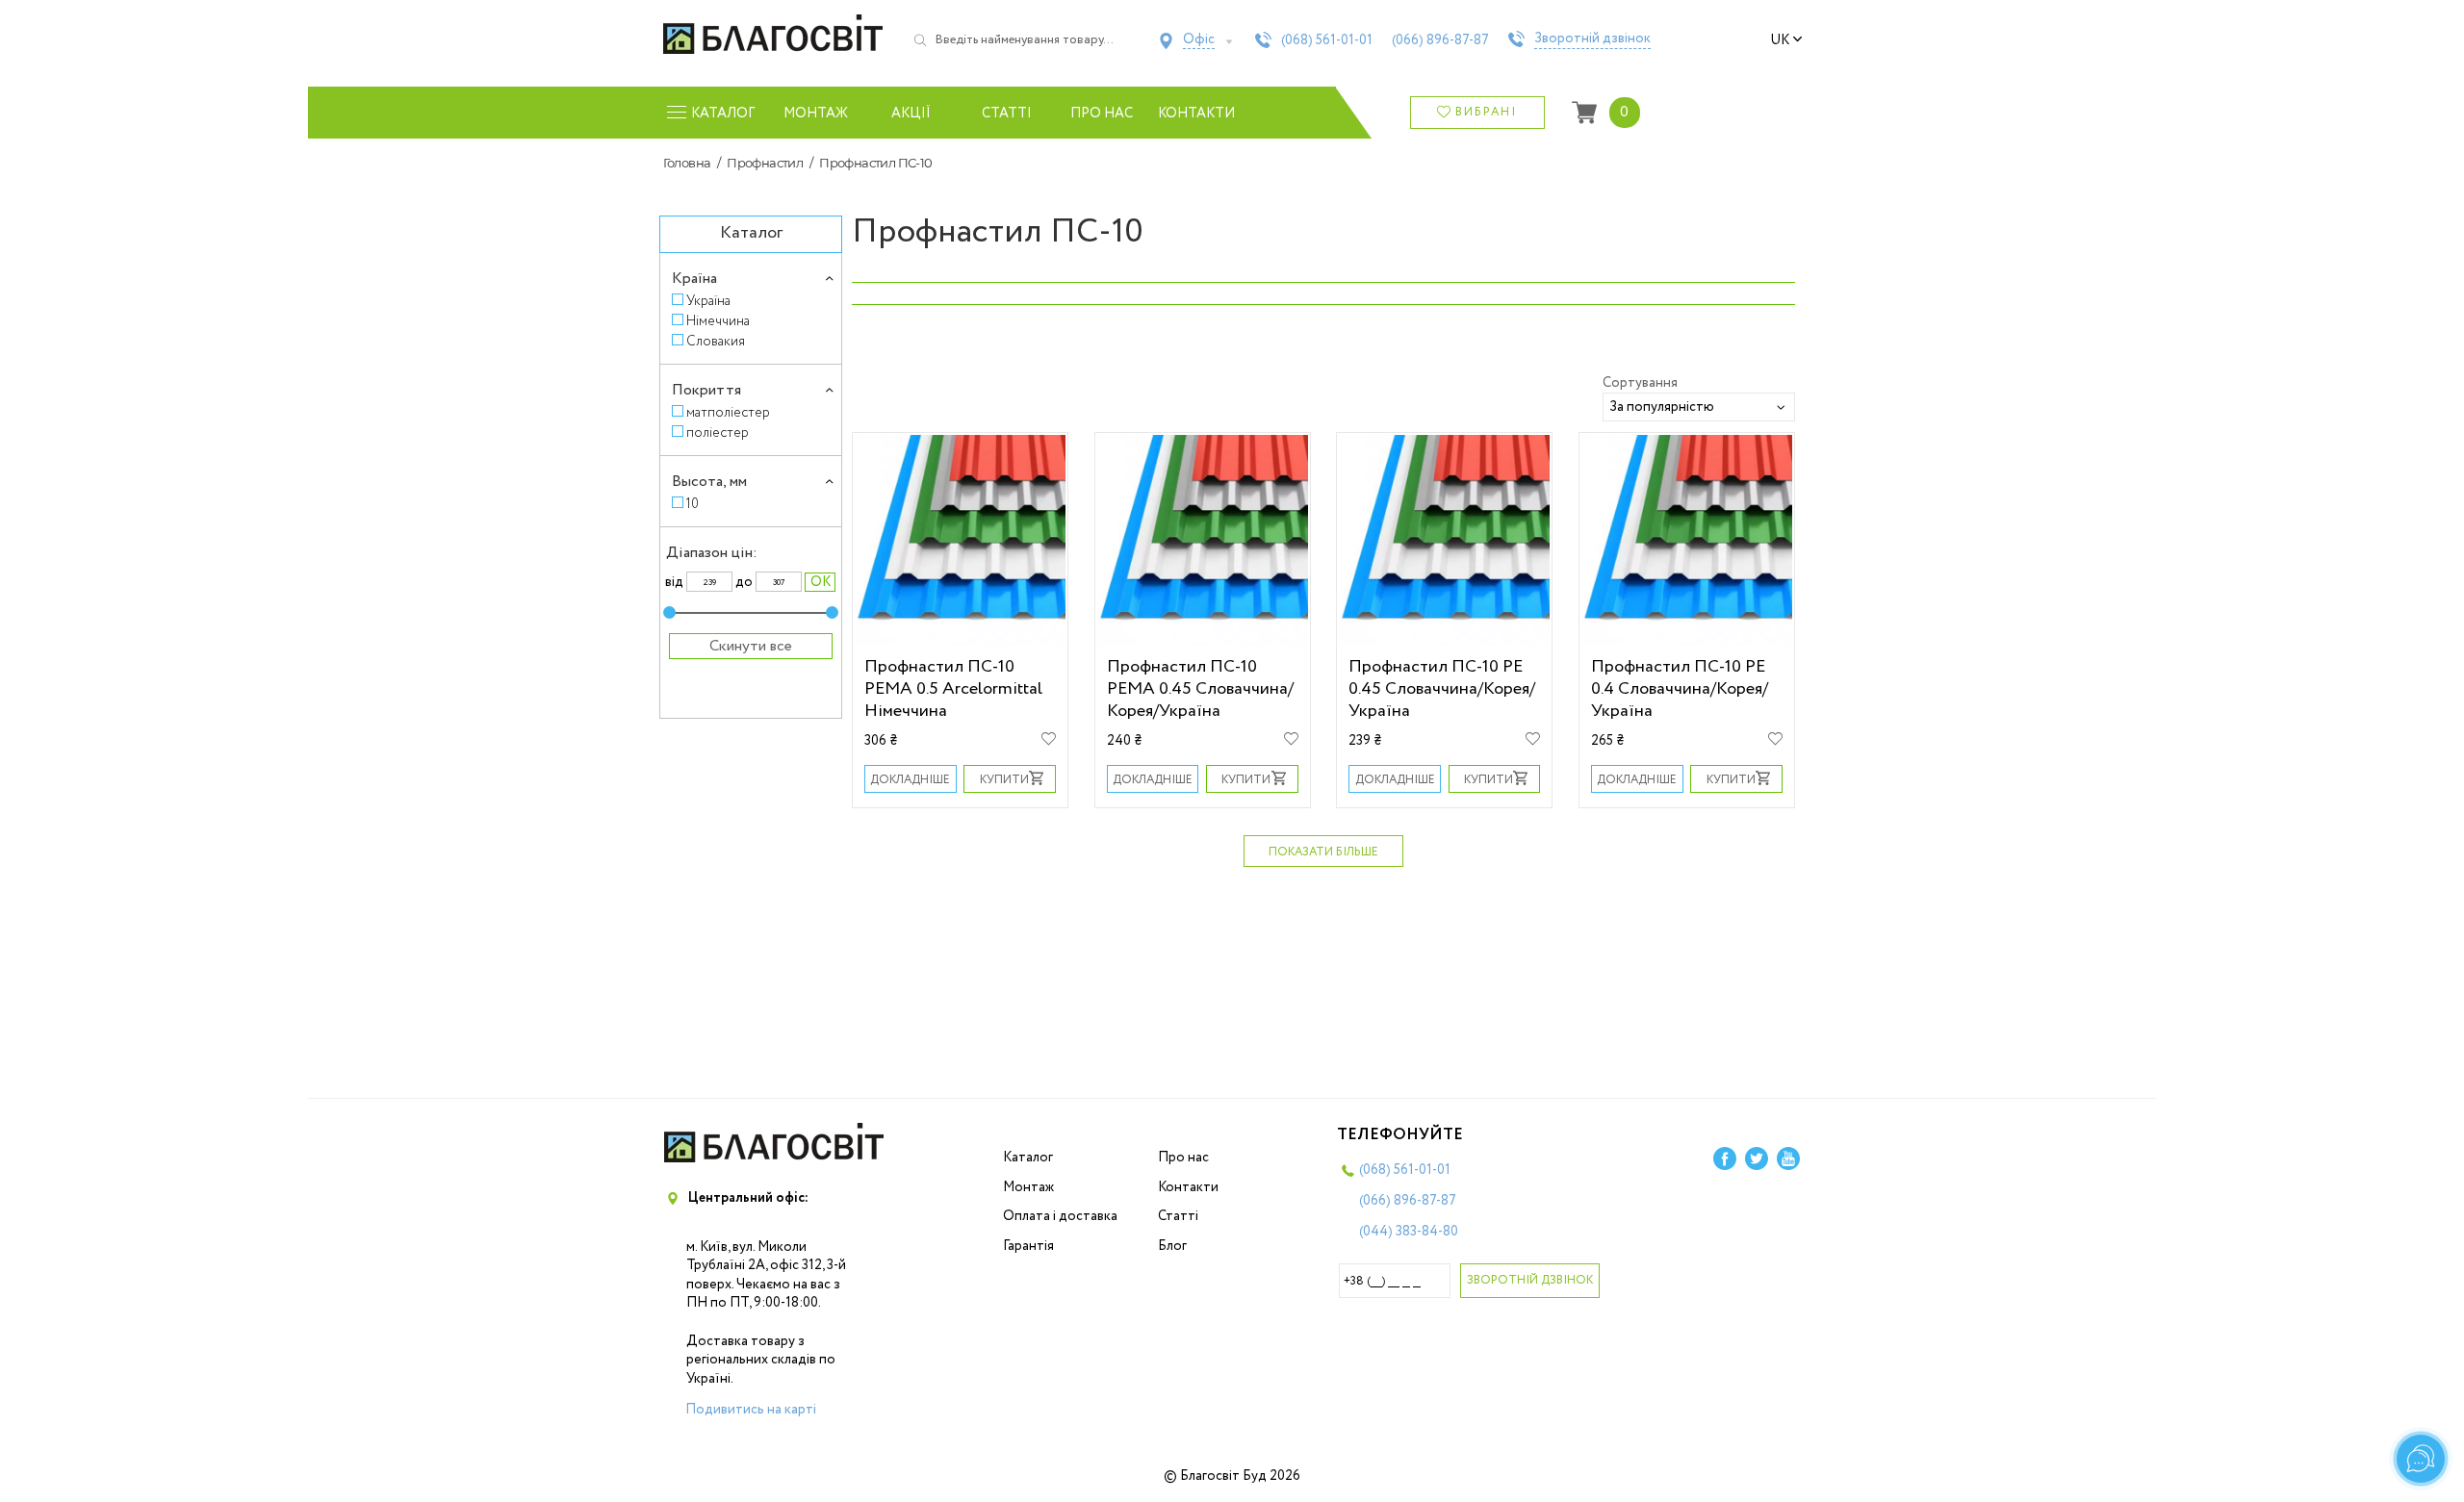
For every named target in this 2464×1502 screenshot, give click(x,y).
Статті (1007, 114)
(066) (1440, 40)
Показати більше (1323, 852)
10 (693, 504)
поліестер (718, 433)
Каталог (1028, 1158)
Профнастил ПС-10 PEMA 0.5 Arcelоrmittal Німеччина (953, 688)
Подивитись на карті (751, 1410)
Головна (687, 163)
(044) (1409, 1232)
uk (1780, 40)
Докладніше (910, 780)
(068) (1327, 40)
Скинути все (751, 646)
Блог (1172, 1246)
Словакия (716, 341)
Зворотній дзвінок (1592, 39)
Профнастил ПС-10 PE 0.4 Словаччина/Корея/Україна (1680, 688)
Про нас (1102, 114)
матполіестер (728, 412)
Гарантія (1028, 1246)
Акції (911, 114)
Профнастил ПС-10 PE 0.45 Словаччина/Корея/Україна (1442, 688)
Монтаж (816, 114)
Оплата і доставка (1060, 1216)
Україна (708, 301)
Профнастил (765, 163)
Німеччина (718, 321)
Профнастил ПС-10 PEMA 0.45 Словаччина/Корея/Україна (1200, 688)
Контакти (1197, 114)
